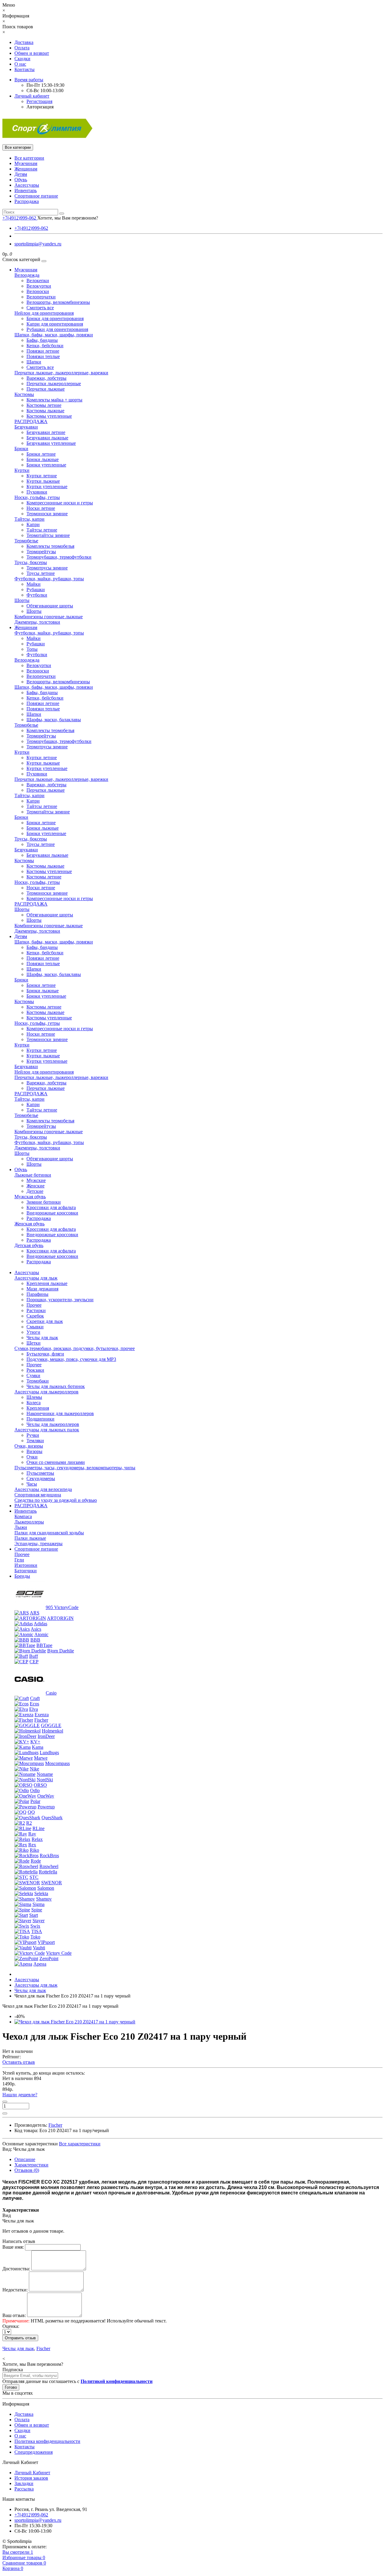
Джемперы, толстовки (37, 622)
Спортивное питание (36, 196)
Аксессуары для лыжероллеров (46, 1392)
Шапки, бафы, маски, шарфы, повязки (54, 335)
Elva (34, 1709)
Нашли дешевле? (20, 2095)
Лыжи (21, 1527)
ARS (35, 1613)
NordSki (45, 1780)
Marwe (41, 1758)
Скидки (22, 59)
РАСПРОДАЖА (31, 421)
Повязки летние (43, 351)
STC (34, 1877)
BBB (35, 1640)
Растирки (36, 1310)
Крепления (38, 1408)
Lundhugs (49, 1753)
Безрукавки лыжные (47, 438)
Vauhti (39, 1948)
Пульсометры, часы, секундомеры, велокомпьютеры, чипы (75, 1468)
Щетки (34, 1343)
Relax (37, 1839)
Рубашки (36, 589)
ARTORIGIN (60, 1618)
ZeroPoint (49, 1959)
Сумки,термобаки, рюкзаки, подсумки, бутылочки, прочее (75, 1348)
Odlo (35, 1790)
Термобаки (38, 1381)
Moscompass (57, 1763)
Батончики (26, 1571)
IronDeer (46, 1736)
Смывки (35, 1327)
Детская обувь (29, 1245)
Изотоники (26, 1565)
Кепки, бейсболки (45, 346)
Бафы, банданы (42, 340)
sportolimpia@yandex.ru (38, 244)
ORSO (40, 1785)
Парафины (37, 1294)
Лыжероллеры (29, 1522)
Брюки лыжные (43, 459)
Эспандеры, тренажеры (38, 1544)
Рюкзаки (35, 1370)
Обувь (21, 180)
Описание (25, 2159)
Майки (34, 584)
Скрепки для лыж (45, 1321)
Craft (35, 1698)
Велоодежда (27, 275)
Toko (35, 1937)
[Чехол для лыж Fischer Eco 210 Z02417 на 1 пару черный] (75, 2022)
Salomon (46, 1888)
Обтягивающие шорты (50, 606)
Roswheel (49, 1866)
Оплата (22, 48)
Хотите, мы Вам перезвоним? (68, 218)
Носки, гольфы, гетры (37, 497)
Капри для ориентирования (55, 324)
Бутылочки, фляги (45, 1354)
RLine (38, 1828)
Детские (35, 1191)
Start (34, 1915)
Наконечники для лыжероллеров (60, 1413)
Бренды (22, 1576)
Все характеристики (80, 2144)
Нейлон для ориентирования (44, 313)
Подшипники (40, 1419)
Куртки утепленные (47, 487)
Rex (32, 1845)
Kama (38, 1747)
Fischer (41, 1720)
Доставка (24, 42)
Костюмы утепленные (49, 416)
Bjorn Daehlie (61, 1651)
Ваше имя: (13, 2247)
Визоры (34, 1451)
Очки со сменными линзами (56, 1462)
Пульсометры (40, 1473)
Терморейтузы (41, 552)
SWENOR (52, 1883)
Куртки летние (42, 476)
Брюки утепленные (46, 465)
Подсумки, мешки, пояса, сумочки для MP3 (71, 1359)
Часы (32, 1484)
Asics (36, 1629)
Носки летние (41, 508)
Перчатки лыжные (46, 389)
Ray (32, 1834)
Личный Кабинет (32, 2473)
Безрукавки (26, 427)
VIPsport (46, 1942)
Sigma (38, 1904)
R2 (29, 1823)
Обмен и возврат (32, 53)
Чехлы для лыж (42, 1338)
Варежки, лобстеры (46, 378)
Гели (19, 1560)
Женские (35, 1186)
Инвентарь (26, 190)
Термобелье (26, 541)
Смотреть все (40, 308)
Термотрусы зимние (47, 568)
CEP (34, 1662)
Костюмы (24, 394)
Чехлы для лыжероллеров (53, 1424)
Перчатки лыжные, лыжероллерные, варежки (61, 373)
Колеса (34, 1403)
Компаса (23, 1516)
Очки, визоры (29, 1446)
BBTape (44, 1645)
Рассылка (24, 2489)
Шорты (22, 600)
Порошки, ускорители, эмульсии (60, 1300)
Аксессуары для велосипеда (43, 1489)
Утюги (33, 1332)
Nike (34, 1769)
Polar (35, 1801)
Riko (34, 1850)
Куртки (22, 470)
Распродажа (27, 201)
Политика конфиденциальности (47, 2441)
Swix (35, 1926)
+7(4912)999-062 (31, 228)
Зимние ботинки (44, 1202)
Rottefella (48, 1872)
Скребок (35, 1316)
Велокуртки (39, 286)
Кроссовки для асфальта (51, 1207)
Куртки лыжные (43, 481)
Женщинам (26, 169)
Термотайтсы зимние (48, 535)
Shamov (44, 1899)
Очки (32, 1457)
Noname (45, 1774)
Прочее (34, 1305)
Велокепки (38, 281)
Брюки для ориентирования (55, 318)
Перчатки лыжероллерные (54, 384)
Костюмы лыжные (45, 411)
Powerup (46, 1807)
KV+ (35, 1742)
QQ (31, 1812)
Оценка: (11, 2326)
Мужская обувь (30, 1197)
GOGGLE (51, 1725)
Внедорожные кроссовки (52, 1213)
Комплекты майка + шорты (54, 400)
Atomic (41, 1634)
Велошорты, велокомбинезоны (58, 302)
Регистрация (39, 101)
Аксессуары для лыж (36, 1278)
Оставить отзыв (19, 2062)
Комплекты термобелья (50, 546)
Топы (32, 649)
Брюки (21, 449)
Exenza (42, 1715)
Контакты (25, 69)
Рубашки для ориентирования (57, 329)
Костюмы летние (44, 405)
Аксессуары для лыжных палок (47, 1430)
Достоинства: (16, 2269)
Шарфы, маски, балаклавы (54, 720)
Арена (40, 1964)
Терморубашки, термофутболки (59, 557)
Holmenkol (52, 1731)
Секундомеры (41, 1478)
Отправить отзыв (20, 2338)
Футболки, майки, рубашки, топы (49, 579)
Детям (21, 174)
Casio (51, 1693)
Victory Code (59, 1953)
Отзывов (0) (27, 2170)
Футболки (37, 595)
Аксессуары (27, 185)
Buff (34, 1656)
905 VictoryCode (62, 1607)
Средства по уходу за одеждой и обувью (56, 1500)
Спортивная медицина (38, 1495)
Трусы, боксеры (31, 562)
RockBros (49, 1856)
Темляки (35, 1441)
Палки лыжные (30, 1538)
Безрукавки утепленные (51, 443)
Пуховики (37, 492)
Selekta (41, 1893)
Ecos (34, 1704)
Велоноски (38, 291)
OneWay (46, 1796)
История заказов (31, 2478)
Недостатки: (15, 2290)
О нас (20, 64)
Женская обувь (29, 1224)
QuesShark (52, 1818)
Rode (36, 1861)
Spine (37, 1910)
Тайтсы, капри (29, 519)
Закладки (24, 2483)
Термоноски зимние (47, 514)
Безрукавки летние (46, 432)
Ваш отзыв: (14, 2315)
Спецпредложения (34, 2452)
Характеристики (31, 2165)
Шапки (34, 362)
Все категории (29, 158)
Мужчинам (26, 163)
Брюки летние (41, 454)
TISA (37, 1931)
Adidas (40, 1624)
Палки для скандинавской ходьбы (49, 1533)
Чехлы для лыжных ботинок (56, 1386)
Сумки (33, 1375)
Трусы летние (41, 573)
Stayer (38, 1921)
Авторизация (40, 107)
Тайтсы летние (42, 530)
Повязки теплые (43, 356)
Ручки (33, 1435)
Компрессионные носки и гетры (60, 503)
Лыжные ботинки (33, 1175)
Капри (33, 524)
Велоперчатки (41, 297)
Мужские (36, 1180)
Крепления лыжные (47, 1283)
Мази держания (42, 1289)
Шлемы (34, 1397)
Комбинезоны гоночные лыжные (49, 617)
